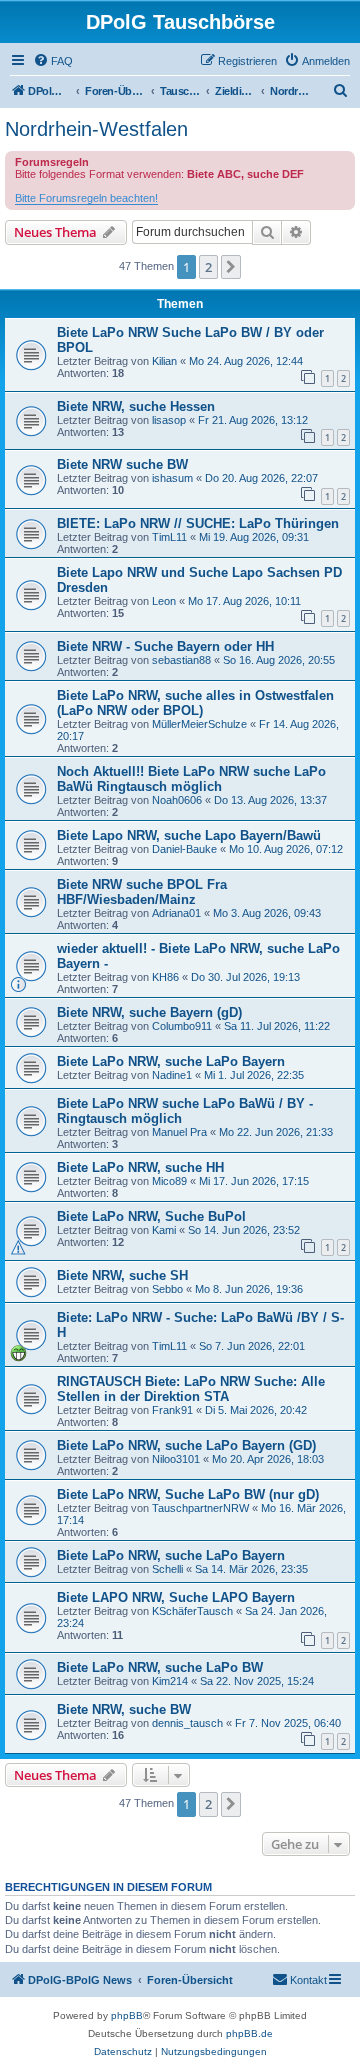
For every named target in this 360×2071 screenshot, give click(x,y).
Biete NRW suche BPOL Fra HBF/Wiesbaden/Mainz (142, 892)
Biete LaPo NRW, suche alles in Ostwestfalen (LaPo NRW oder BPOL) (195, 703)
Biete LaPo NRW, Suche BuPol (151, 1216)
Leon (164, 601)
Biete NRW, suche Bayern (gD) (149, 1012)
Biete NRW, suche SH (122, 1275)
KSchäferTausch (192, 1611)
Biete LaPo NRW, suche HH (140, 1167)
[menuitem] (53, 61)
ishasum (172, 478)
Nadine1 (172, 1075)
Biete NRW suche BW (122, 464)
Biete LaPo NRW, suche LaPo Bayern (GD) (186, 1445)
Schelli (167, 1569)
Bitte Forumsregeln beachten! (86, 198)
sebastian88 (181, 660)
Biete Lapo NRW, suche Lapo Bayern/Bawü (189, 835)
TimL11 (169, 537)
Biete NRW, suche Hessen (136, 406)
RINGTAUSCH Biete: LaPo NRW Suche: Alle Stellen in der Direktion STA (191, 1389)
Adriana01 (176, 913)
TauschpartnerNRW (200, 1508)
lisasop (169, 420)
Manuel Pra (179, 1132)
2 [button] (208, 267)
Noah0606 (177, 800)
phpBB (127, 2015)
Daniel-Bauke (184, 849)
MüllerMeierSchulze (199, 724)
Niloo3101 (176, 1459)
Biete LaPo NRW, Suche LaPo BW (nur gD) (188, 1494)
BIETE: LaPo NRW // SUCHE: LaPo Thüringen (198, 523)
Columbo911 (182, 1026)
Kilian (164, 361)
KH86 (165, 977)
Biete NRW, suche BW (124, 1709)
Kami (164, 1230)
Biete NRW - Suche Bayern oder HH (165, 646)
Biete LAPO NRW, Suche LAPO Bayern (176, 1597)
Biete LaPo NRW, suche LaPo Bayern (171, 1061)
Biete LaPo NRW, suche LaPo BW (160, 1667)
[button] (231, 267)
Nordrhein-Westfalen (96, 129)
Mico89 (169, 1181)
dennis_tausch (187, 1723)
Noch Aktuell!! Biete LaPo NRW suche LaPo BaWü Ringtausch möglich (191, 779)
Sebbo (167, 1289)
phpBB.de (249, 2033)
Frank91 (172, 1410)
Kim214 (170, 1681)
